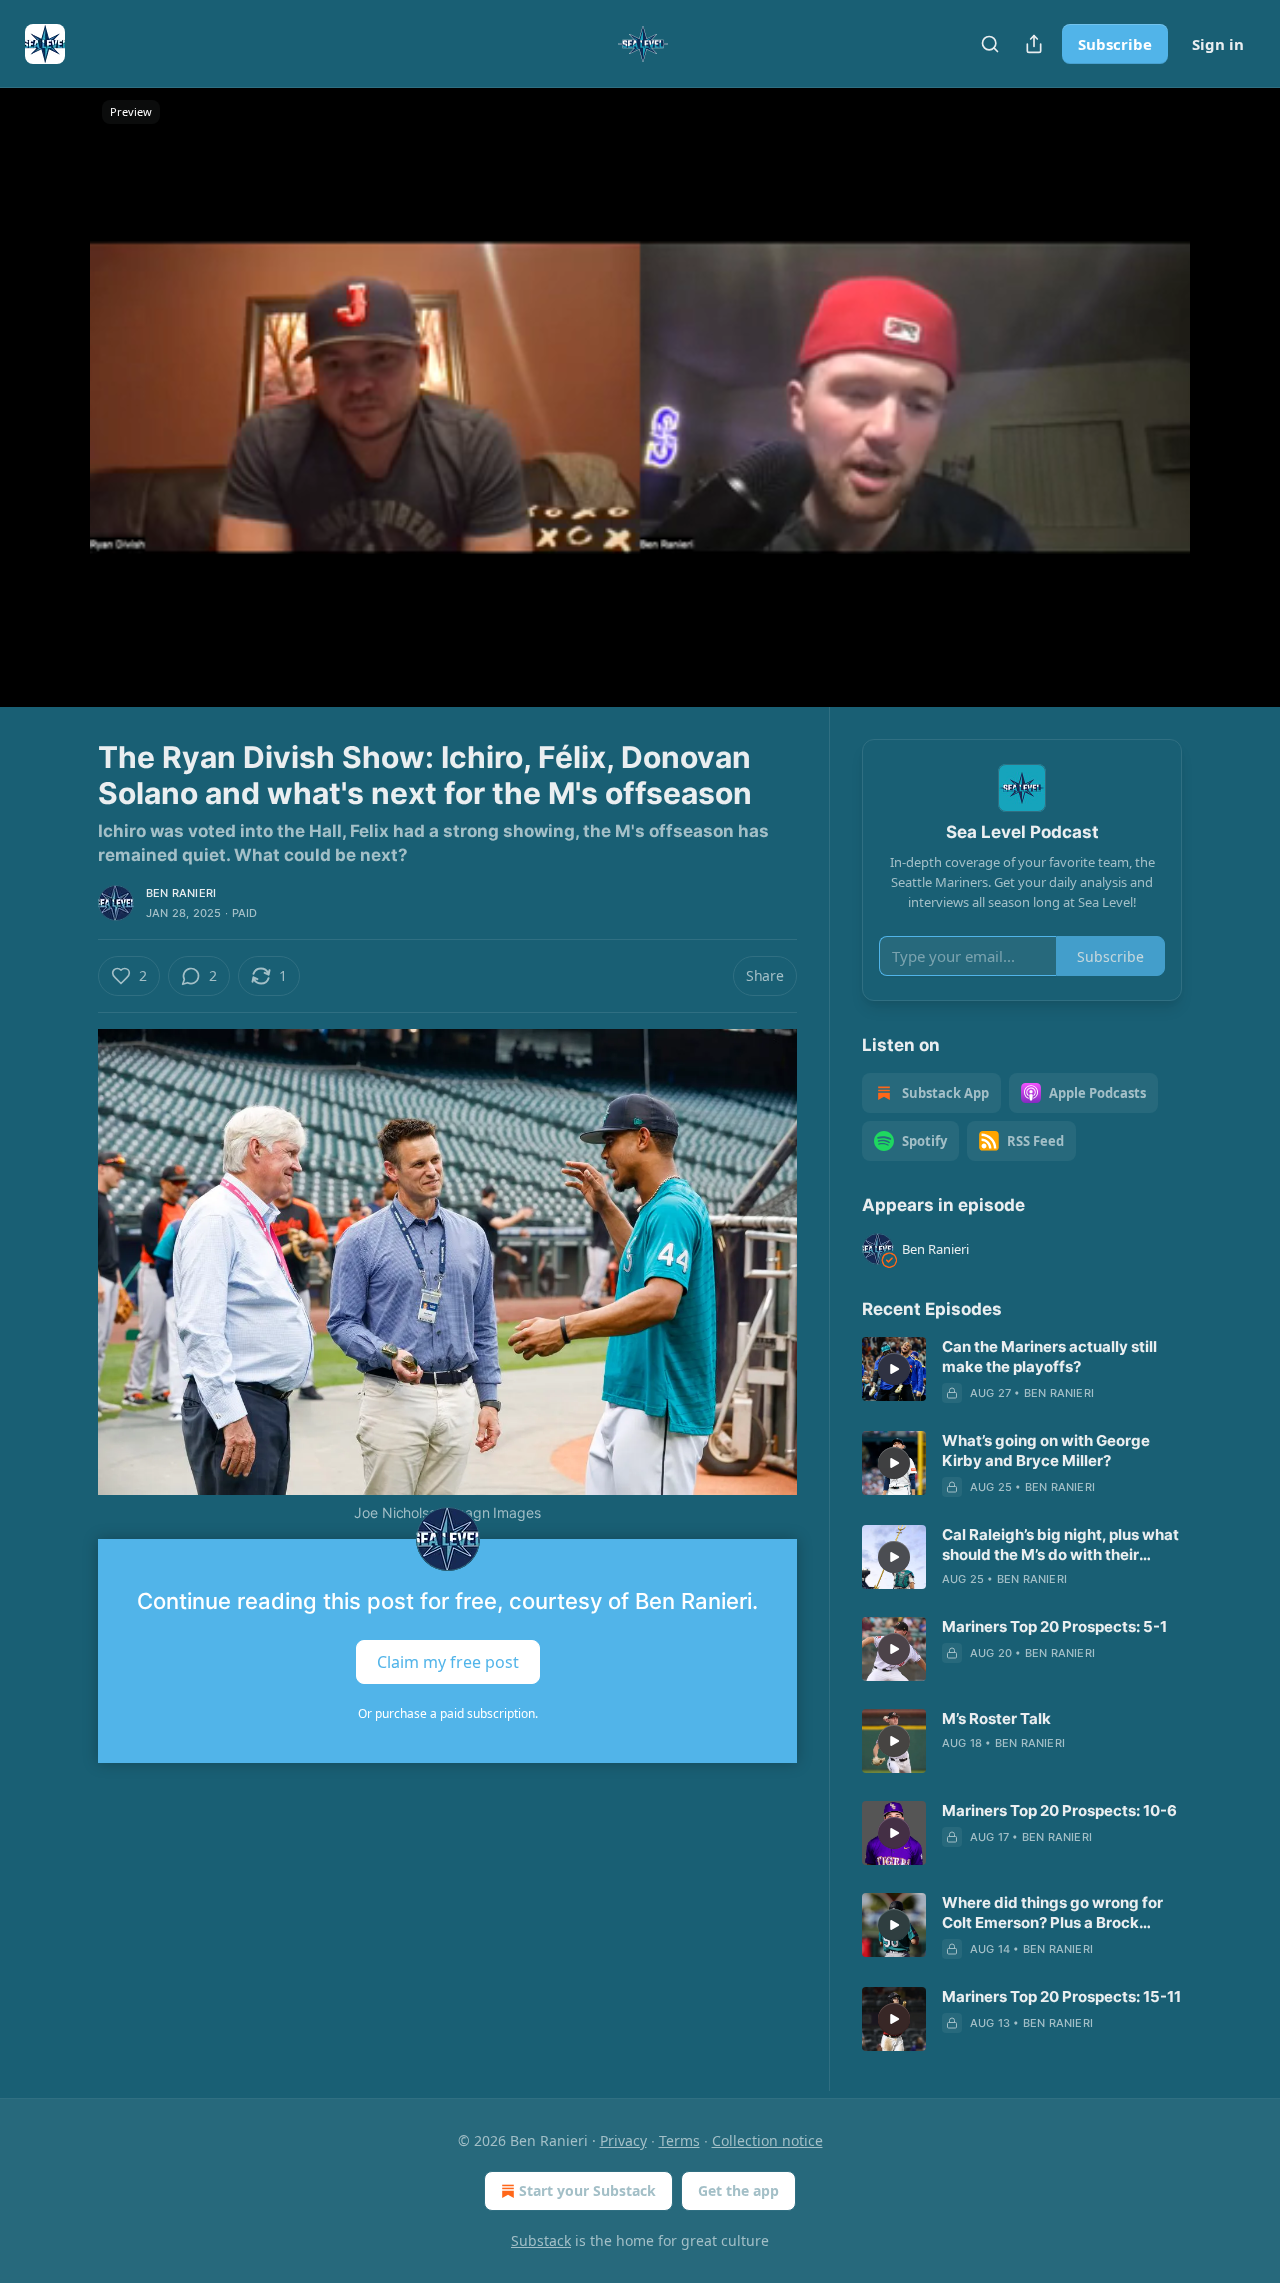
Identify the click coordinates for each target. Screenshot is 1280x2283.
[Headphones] (50, 419)
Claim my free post (448, 1661)
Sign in (1218, 44)
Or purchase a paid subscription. (448, 1713)
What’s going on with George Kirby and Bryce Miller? (1046, 1450)
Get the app (738, 2190)
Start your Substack (587, 2190)
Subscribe (1115, 44)
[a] (894, 1369)
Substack (541, 2240)
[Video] (50, 375)
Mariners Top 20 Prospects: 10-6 (1059, 1810)
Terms (679, 2140)
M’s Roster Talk (996, 1718)
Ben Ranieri (181, 893)
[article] (1022, 1370)
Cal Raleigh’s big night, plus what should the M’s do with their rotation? (1060, 1545)
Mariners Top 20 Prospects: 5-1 (1054, 1626)
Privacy (623, 2140)
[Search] (990, 44)
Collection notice (767, 2140)
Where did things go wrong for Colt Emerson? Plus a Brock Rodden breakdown (1052, 1913)
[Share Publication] (1034, 44)
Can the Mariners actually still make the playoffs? (1049, 1356)
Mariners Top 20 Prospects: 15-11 (1061, 1996)
